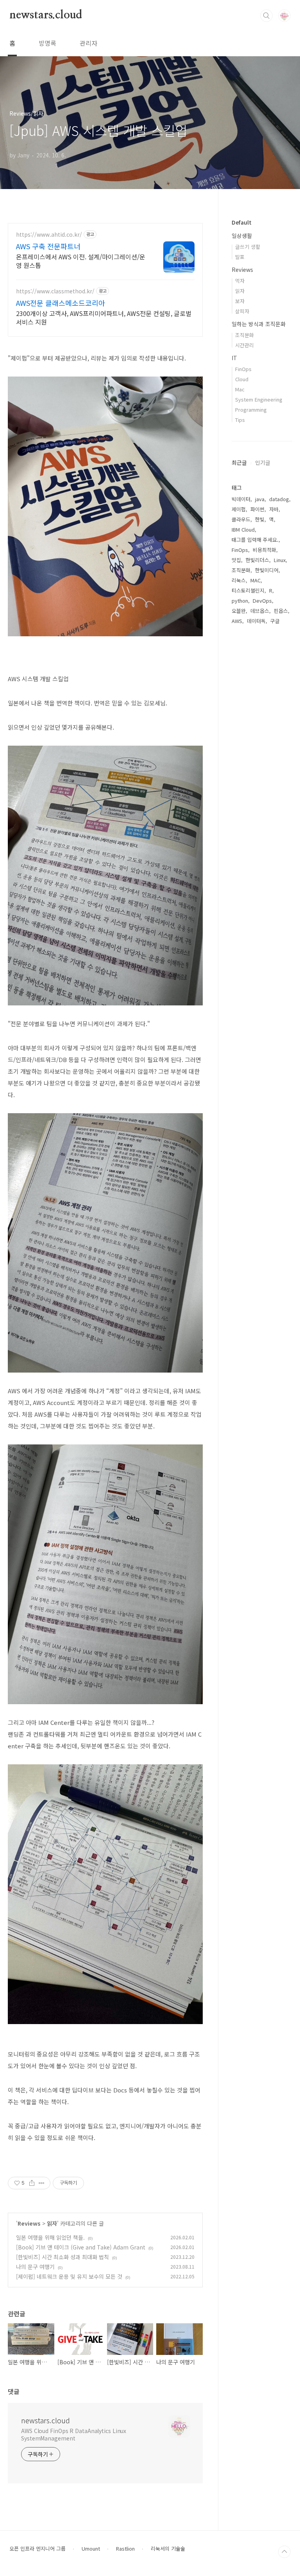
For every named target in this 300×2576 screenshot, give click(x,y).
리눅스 (239, 580)
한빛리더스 (257, 560)
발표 (240, 257)
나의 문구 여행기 (35, 2267)
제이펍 (239, 509)
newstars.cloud (46, 15)
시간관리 (245, 345)
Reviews (29, 2223)
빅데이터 (241, 499)
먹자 (240, 281)
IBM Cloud (243, 529)
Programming (251, 410)
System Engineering (259, 399)
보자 (240, 301)
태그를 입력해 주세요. (255, 540)
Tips (240, 420)
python (240, 601)
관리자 (88, 43)
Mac (240, 389)
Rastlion (125, 2549)
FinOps (243, 369)
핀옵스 (281, 611)
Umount (91, 2549)
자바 (274, 509)
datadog (279, 499)
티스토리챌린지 (248, 590)
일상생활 (242, 236)
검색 (266, 16)
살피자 (242, 311)
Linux (280, 560)
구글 (275, 621)
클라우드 (241, 519)
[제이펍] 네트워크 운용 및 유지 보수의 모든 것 (69, 2276)
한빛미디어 (267, 570)
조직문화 (245, 335)
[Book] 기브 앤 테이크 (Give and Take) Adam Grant (81, 2247)
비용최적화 (264, 550)
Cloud (242, 379)
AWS (237, 621)
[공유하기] (32, 2183)
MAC (255, 580)
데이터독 (256, 621)
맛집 (236, 560)
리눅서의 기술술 (168, 2549)
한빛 (260, 519)
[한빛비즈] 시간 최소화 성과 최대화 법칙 (62, 2257)
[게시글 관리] (42, 2183)
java (260, 499)
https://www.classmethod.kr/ (55, 291)
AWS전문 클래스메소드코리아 (61, 303)
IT (234, 358)
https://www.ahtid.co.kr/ (49, 235)
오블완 (239, 611)
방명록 (47, 43)
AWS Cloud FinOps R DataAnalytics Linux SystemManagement (74, 2434)
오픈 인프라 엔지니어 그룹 (37, 2549)
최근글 (239, 462)
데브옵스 (260, 611)
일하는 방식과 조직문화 (259, 324)
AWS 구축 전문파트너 (48, 246)
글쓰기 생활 (248, 247)
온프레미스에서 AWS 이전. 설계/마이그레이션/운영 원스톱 (81, 261)
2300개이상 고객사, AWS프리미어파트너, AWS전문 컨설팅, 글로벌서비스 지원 (104, 317)
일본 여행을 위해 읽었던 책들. (50, 2237)
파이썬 (257, 509)
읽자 (52, 2223)
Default (242, 222)
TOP (284, 2552)
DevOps (262, 601)
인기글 (263, 462)
